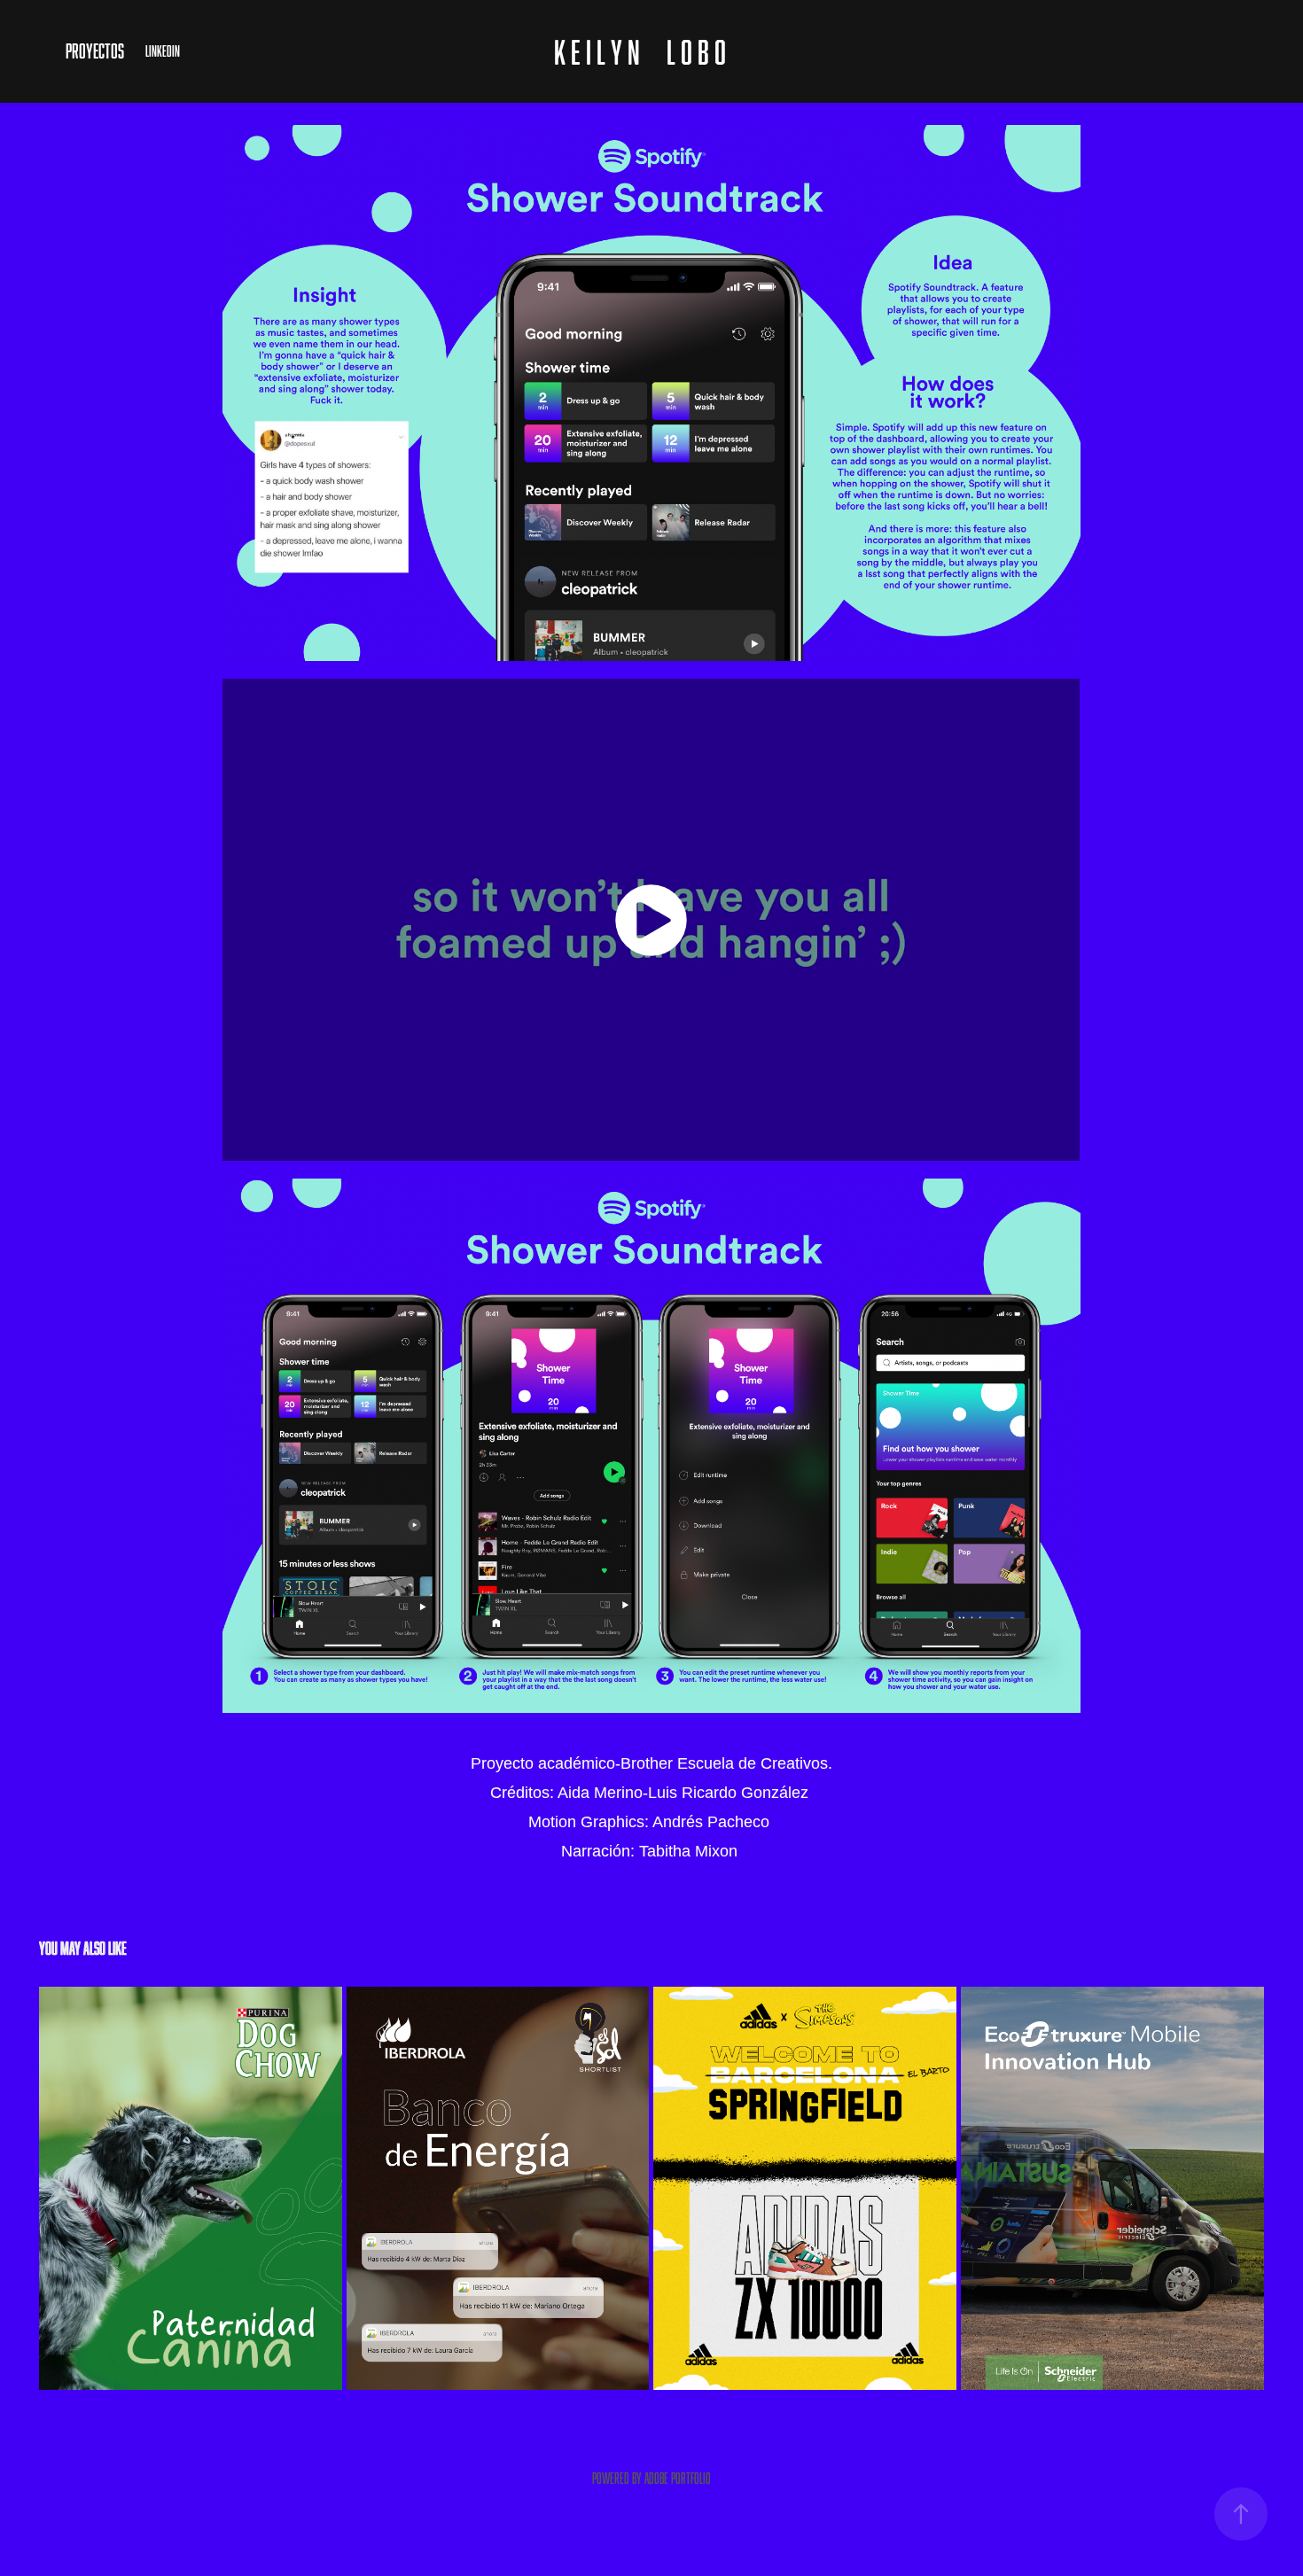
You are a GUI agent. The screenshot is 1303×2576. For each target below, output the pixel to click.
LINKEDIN (163, 51)
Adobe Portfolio (678, 2479)
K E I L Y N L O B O (640, 51)
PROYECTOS (95, 51)
